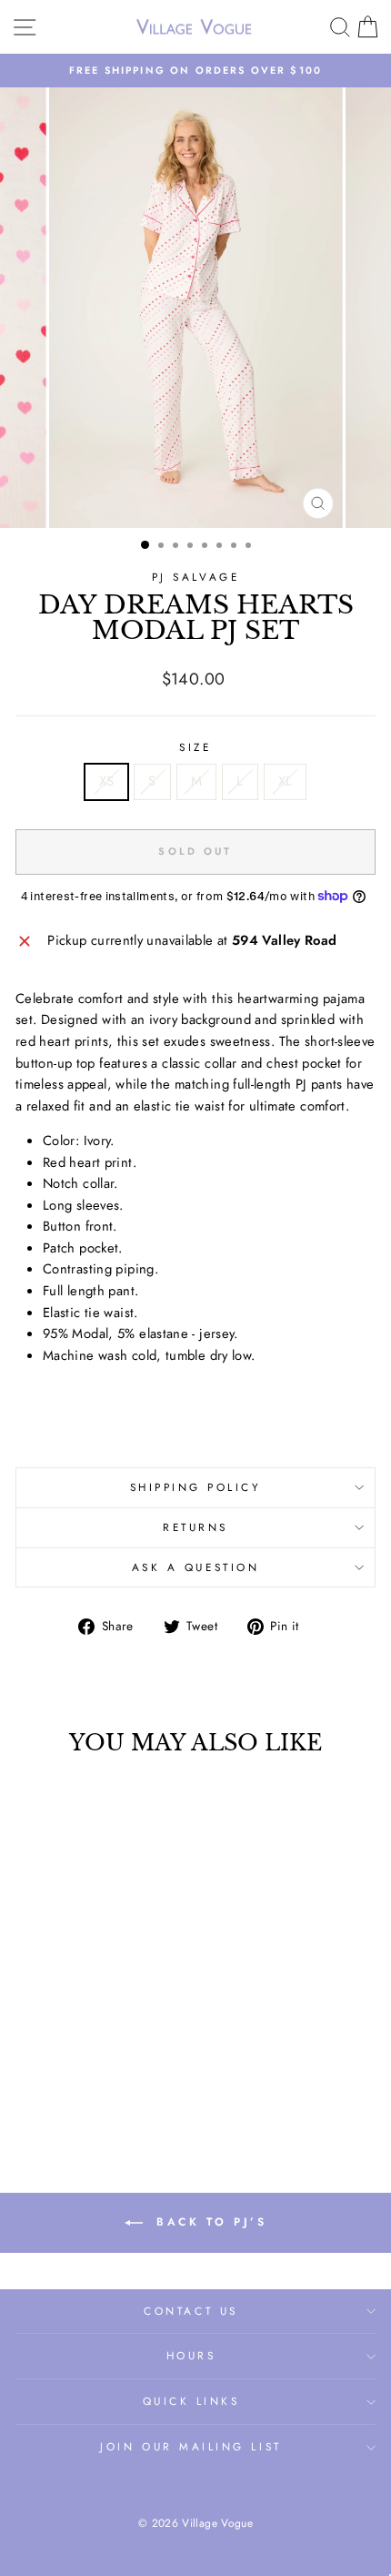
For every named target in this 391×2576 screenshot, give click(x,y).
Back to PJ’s (209, 2221)
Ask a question (195, 1567)
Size (195, 747)
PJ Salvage (195, 577)
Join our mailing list (190, 2446)
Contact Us (190, 2311)
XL (286, 781)
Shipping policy (196, 1487)
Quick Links (191, 2401)
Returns (195, 1527)
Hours (191, 2355)
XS (107, 781)
